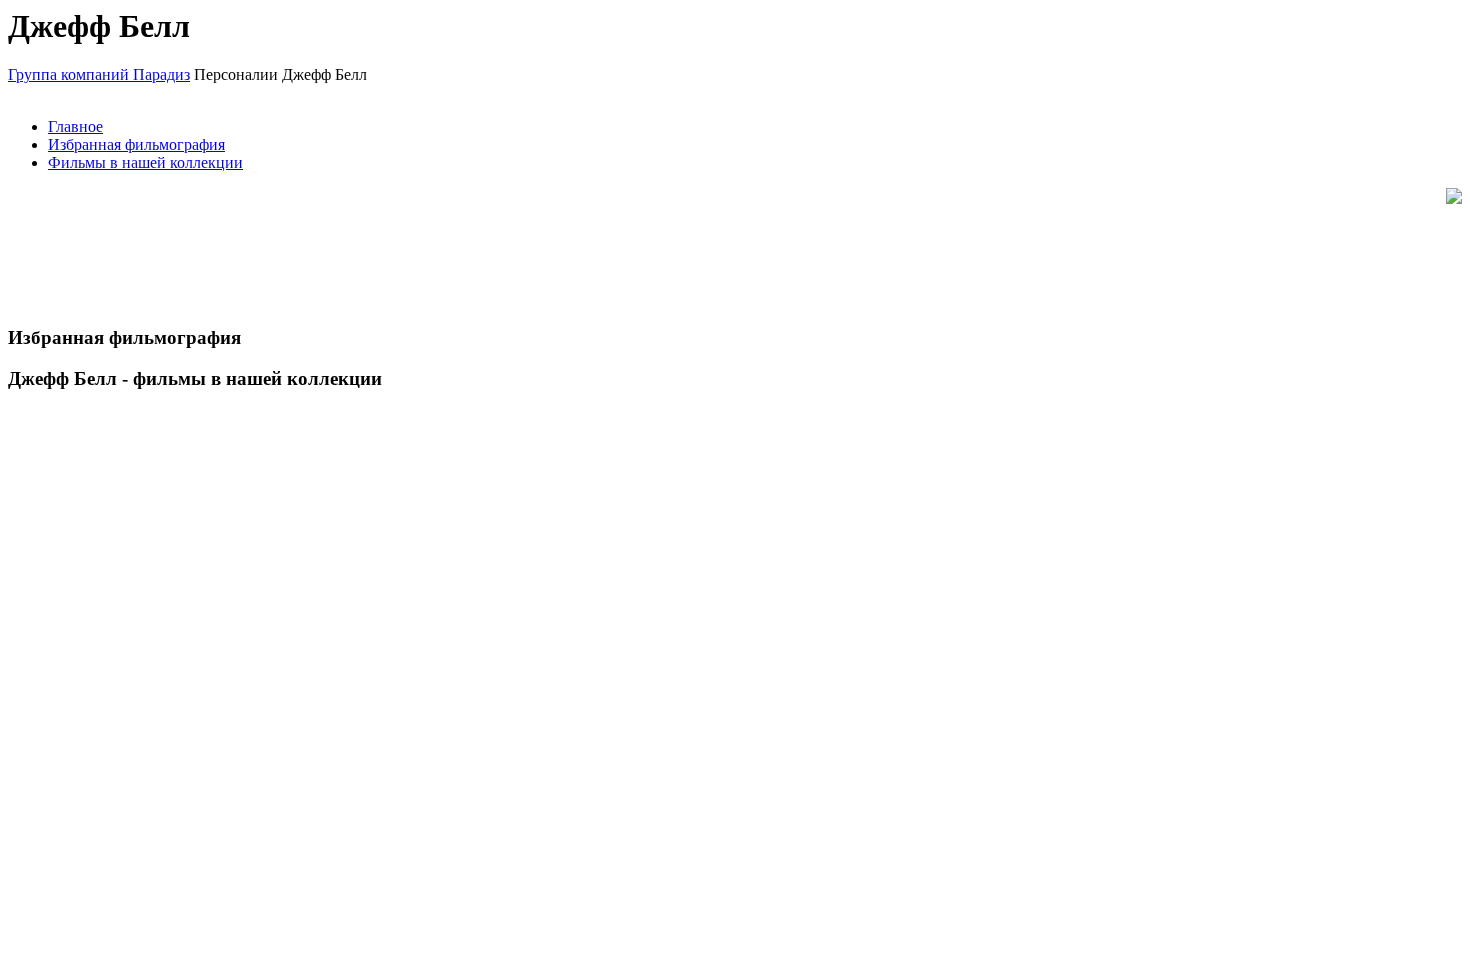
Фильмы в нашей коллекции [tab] (145, 162)
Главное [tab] (75, 126)
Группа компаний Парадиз (99, 74)
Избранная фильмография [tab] (136, 144)
